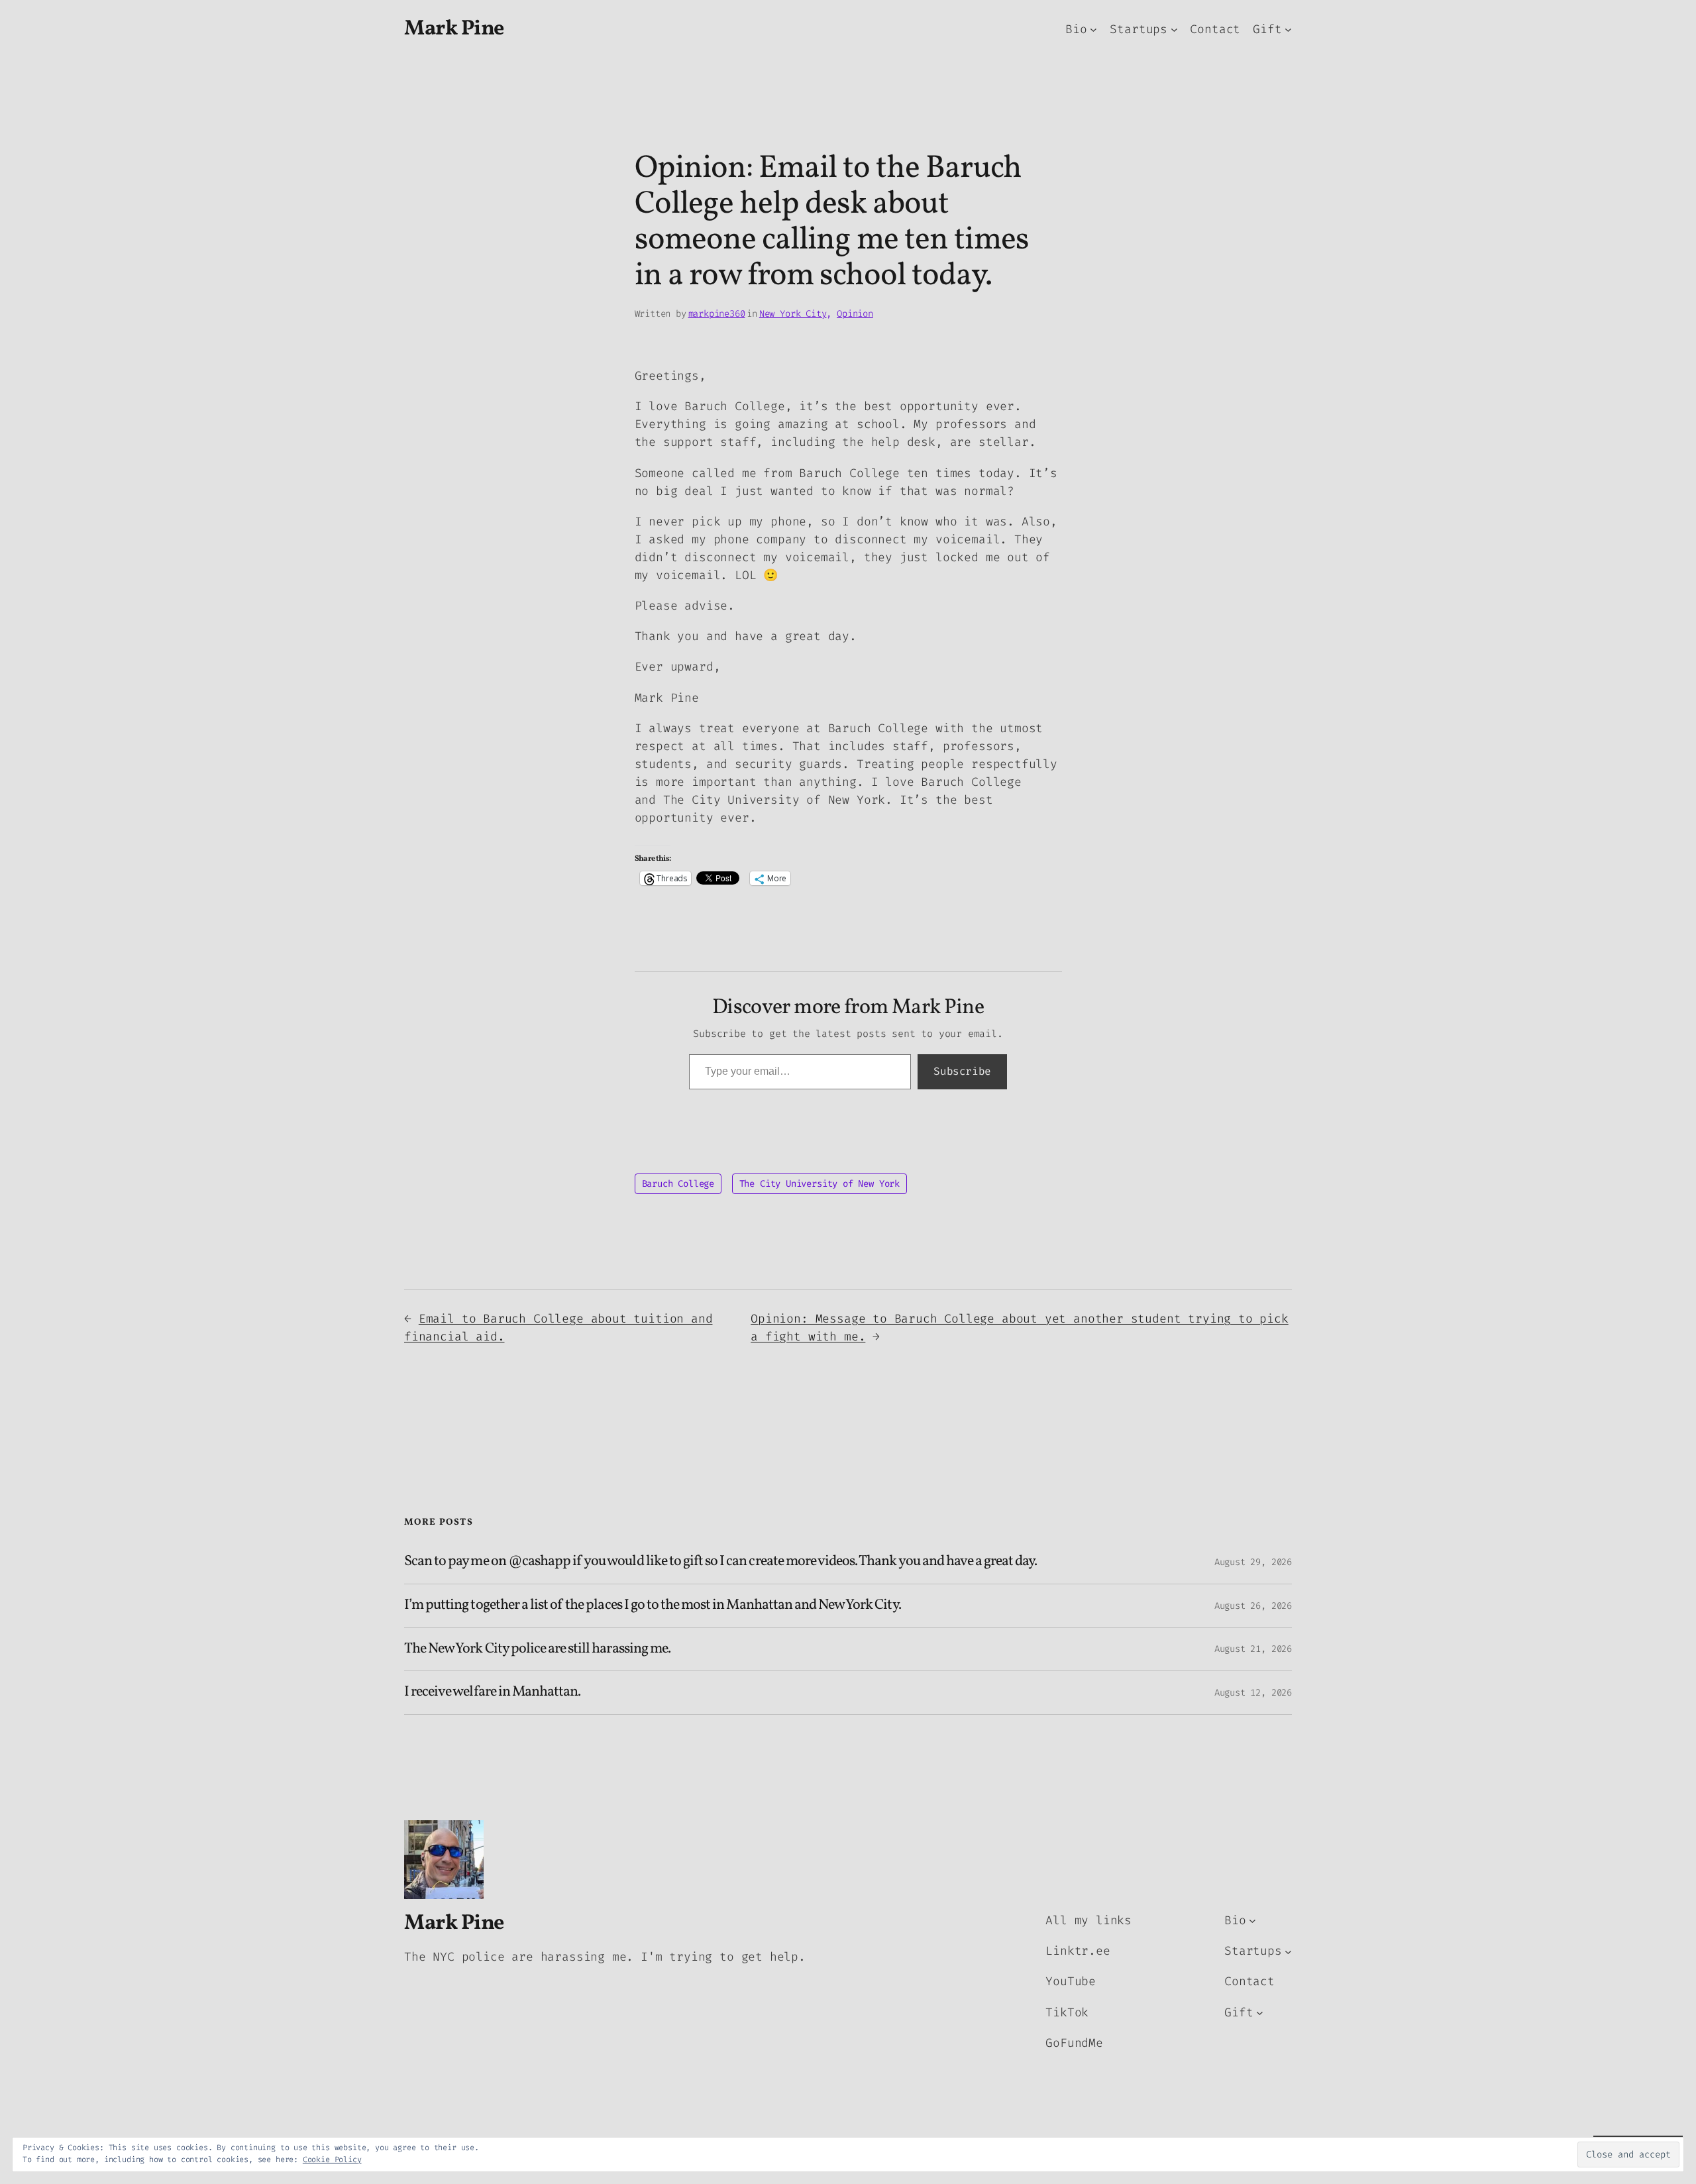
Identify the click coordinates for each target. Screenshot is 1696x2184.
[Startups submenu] (1174, 29)
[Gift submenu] (1288, 29)
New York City (793, 314)
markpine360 (717, 314)
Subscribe (962, 1071)
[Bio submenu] (1093, 29)
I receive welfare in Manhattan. (492, 1693)
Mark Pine (454, 29)
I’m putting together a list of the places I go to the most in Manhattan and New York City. (653, 1606)
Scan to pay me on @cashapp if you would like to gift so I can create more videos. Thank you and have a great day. (721, 1562)
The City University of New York (820, 1184)
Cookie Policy (332, 2159)
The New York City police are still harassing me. (537, 1650)
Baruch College (678, 1184)
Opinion (855, 314)
